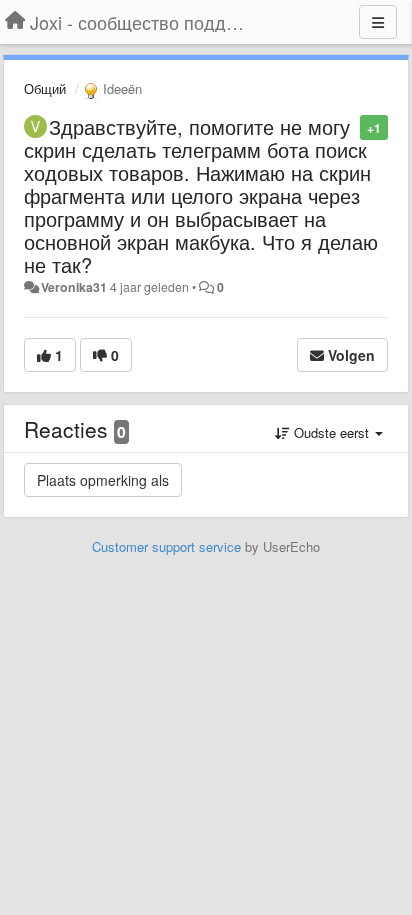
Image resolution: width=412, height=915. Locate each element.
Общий (45, 88)
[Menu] (378, 22)
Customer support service (166, 546)
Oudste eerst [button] (331, 432)
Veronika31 (74, 287)
